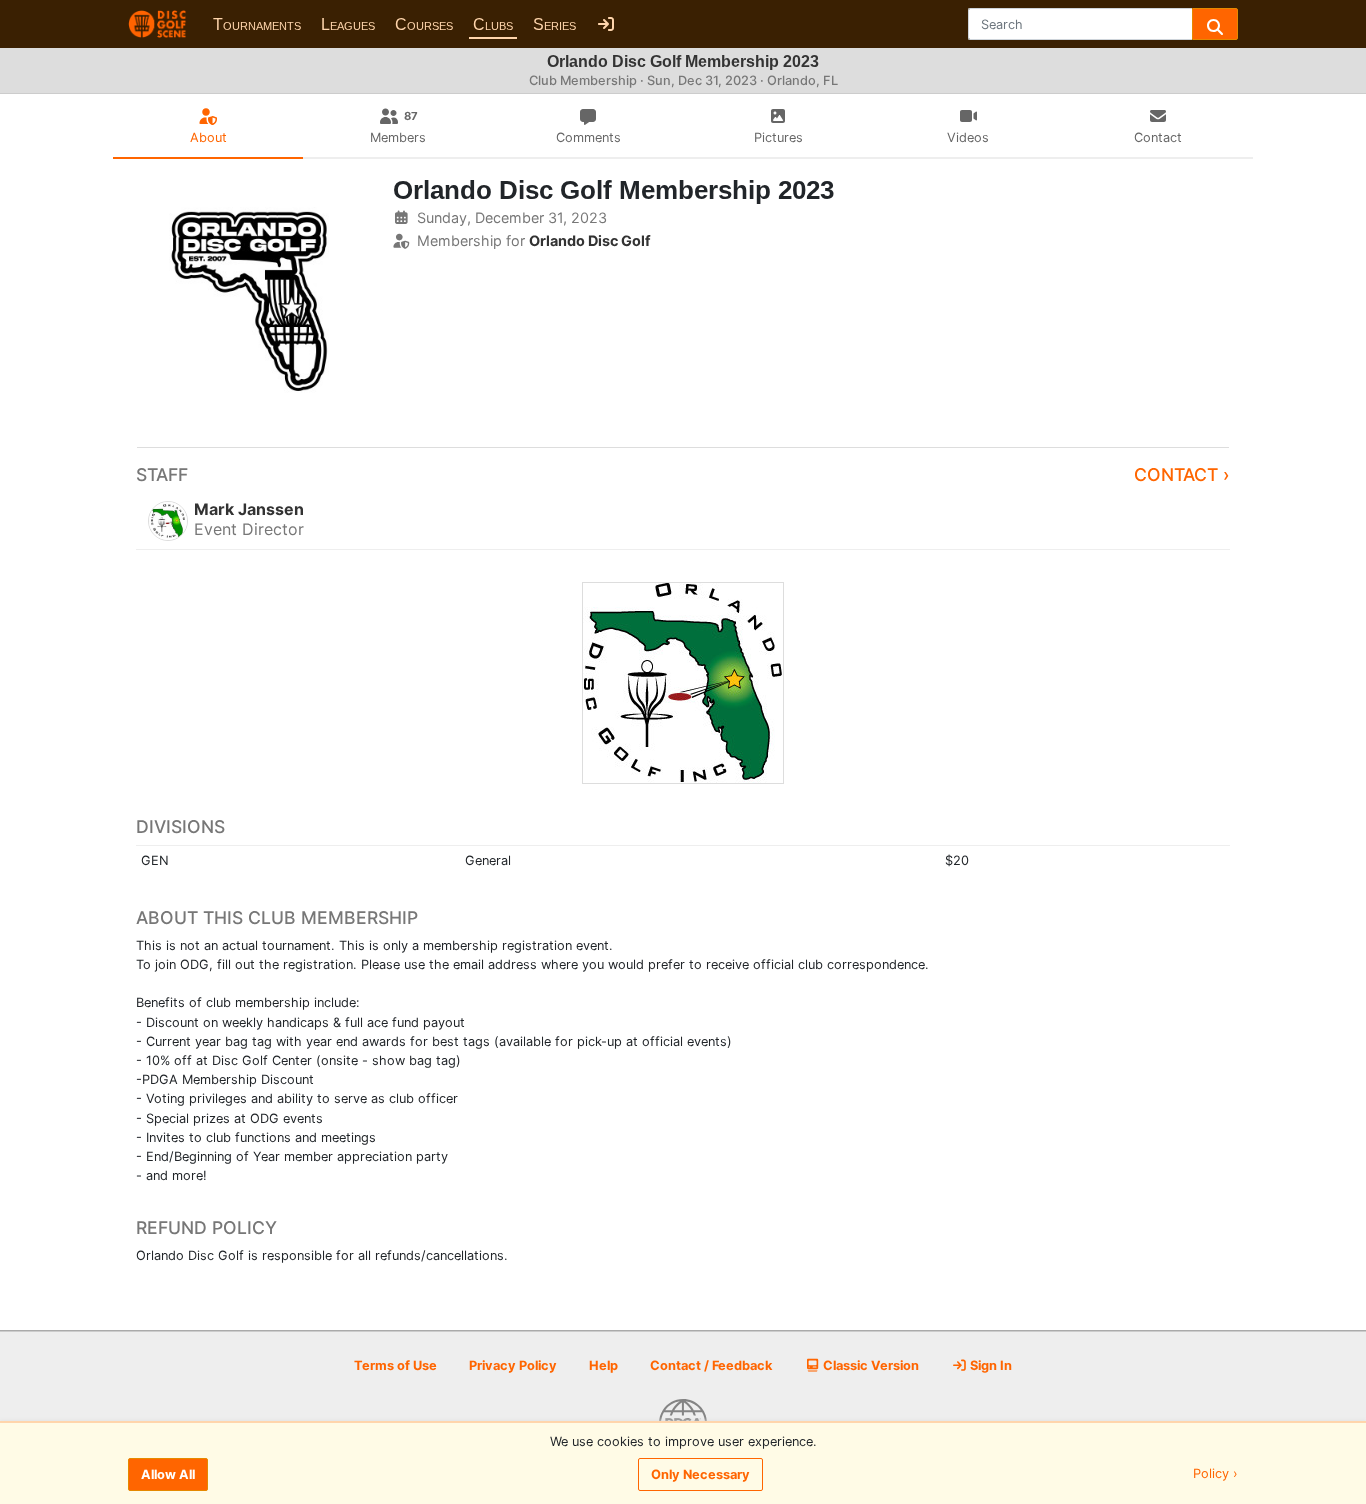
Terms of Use (395, 1365)
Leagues (348, 24)
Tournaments (257, 24)
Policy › (1215, 1474)
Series (554, 24)
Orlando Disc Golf (590, 240)
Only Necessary (700, 1474)
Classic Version (869, 1365)
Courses (424, 24)
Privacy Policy (513, 1365)
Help (603, 1365)
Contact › (1182, 474)
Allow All (168, 1474)
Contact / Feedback (711, 1365)
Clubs (493, 24)
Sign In (989, 1365)
